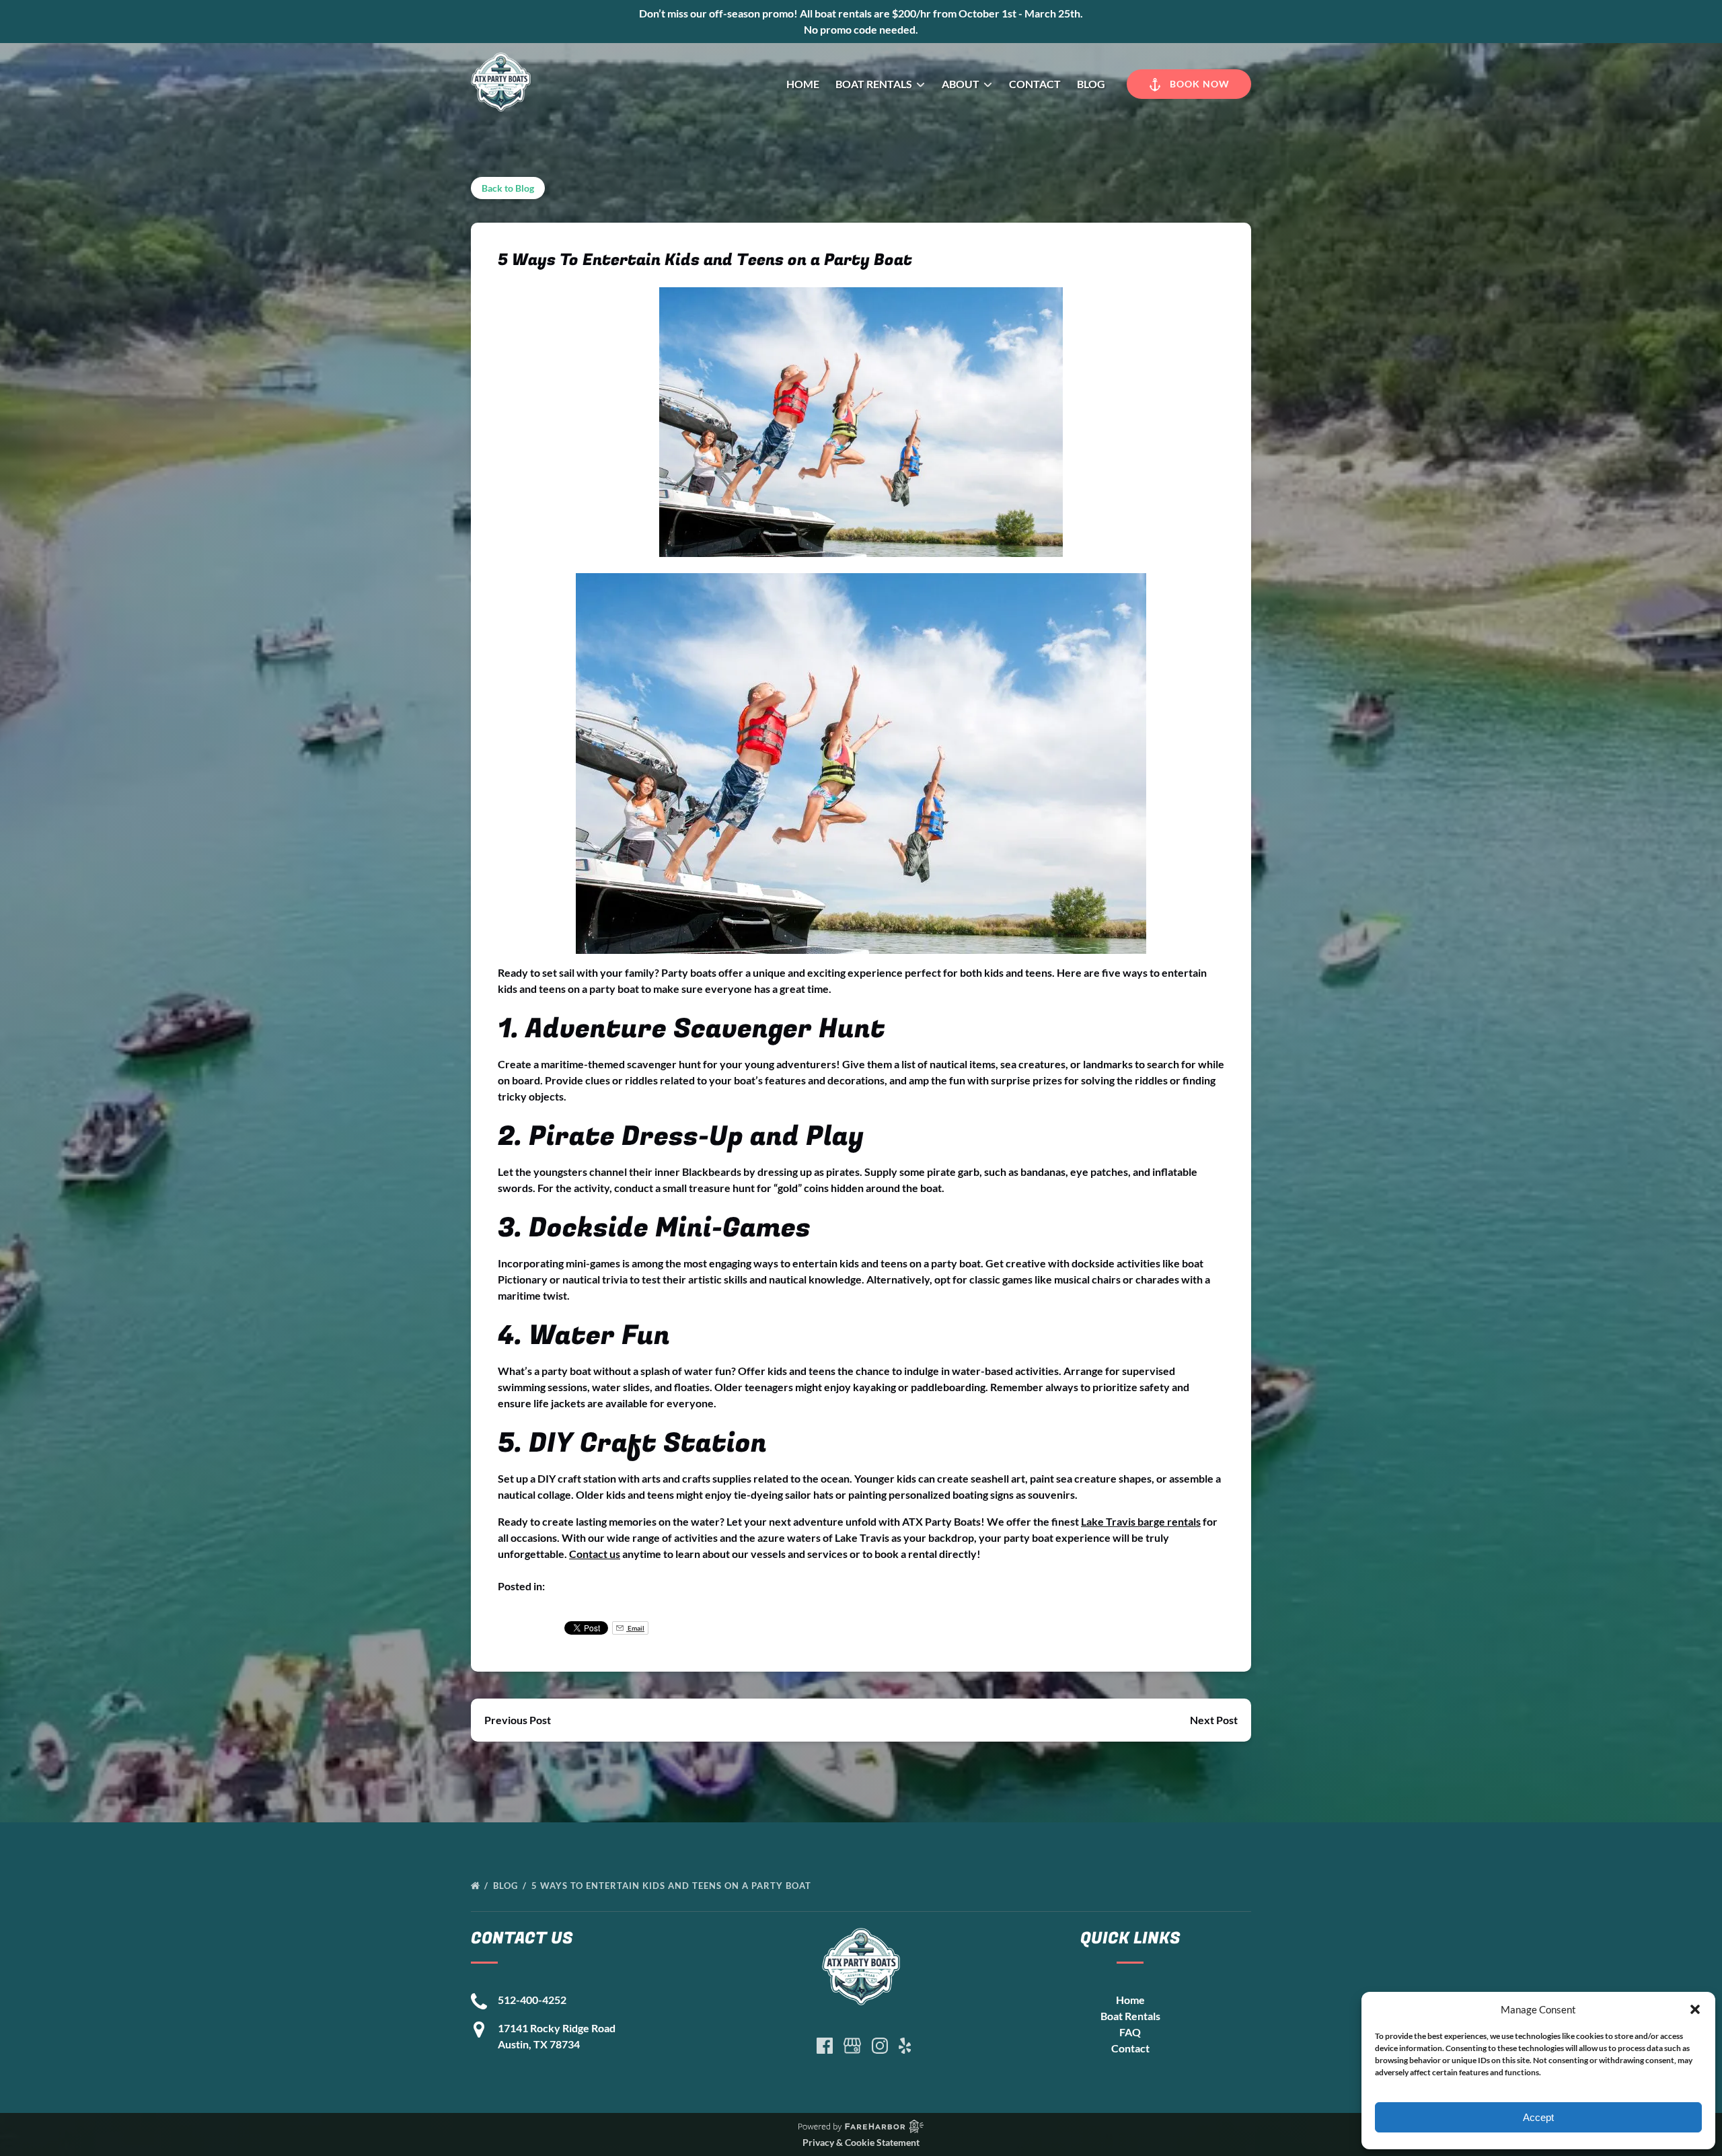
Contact (1035, 84)
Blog (1091, 84)
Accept (1538, 2117)
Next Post (1214, 1720)
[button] (1695, 2009)
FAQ (1130, 2032)
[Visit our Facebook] (825, 2046)
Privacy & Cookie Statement (861, 2142)
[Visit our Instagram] (880, 2046)
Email (635, 1628)
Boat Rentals (1130, 2016)
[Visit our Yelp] (905, 2046)
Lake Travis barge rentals (1141, 1521)
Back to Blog (508, 188)
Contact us (595, 1554)
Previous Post (518, 1720)
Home (803, 84)
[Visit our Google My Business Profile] (852, 2046)
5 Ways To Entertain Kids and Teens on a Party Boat (673, 1886)
